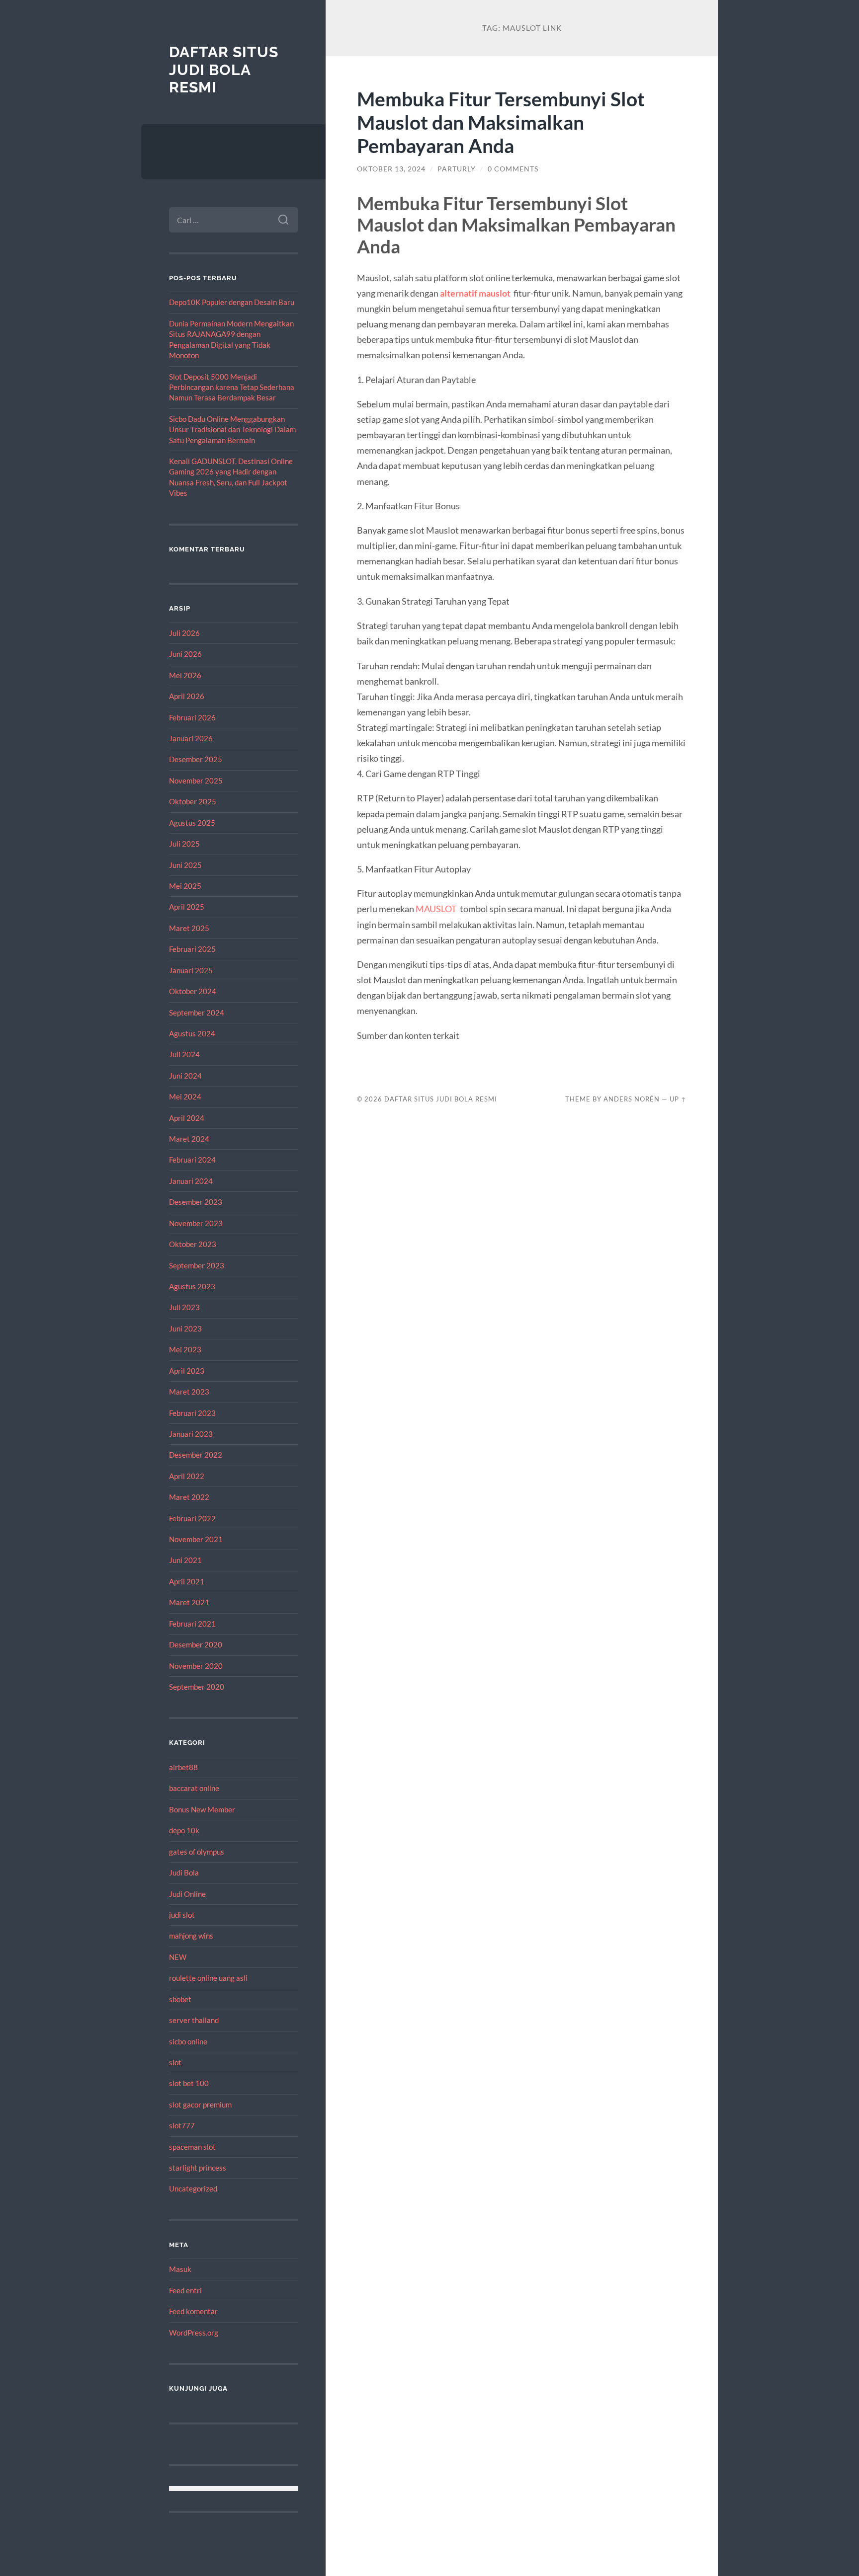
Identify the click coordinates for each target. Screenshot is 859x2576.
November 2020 (196, 1666)
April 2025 (187, 907)
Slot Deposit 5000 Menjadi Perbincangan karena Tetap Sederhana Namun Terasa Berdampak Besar (232, 387)
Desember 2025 (196, 759)
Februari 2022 (192, 1518)
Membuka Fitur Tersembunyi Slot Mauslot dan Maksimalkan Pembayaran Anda (501, 122)
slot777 (182, 2125)
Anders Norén (632, 1099)
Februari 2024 (192, 1160)
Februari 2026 (192, 717)
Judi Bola (184, 1873)
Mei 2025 (185, 886)
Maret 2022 (189, 1497)
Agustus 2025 (192, 823)
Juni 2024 (185, 1076)
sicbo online (188, 2041)
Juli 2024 (184, 1054)
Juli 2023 (184, 1307)
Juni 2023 (185, 1328)
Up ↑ (678, 1099)
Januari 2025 (191, 970)
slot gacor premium (200, 2105)
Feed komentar (193, 2311)
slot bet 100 (189, 2083)
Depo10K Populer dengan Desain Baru (232, 302)
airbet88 (183, 1767)
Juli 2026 (184, 633)
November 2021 (196, 1539)
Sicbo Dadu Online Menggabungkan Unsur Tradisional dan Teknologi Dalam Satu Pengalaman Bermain (232, 429)
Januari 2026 (191, 738)
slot (175, 2062)
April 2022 (187, 1476)
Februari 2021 (192, 1624)
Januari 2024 (191, 1181)
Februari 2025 (192, 949)
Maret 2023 (189, 1392)
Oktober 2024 (193, 991)
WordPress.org (194, 2333)
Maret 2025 (189, 928)
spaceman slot (192, 2147)
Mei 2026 (185, 675)
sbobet (180, 1999)
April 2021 (187, 1581)
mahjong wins (191, 1936)
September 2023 (197, 1265)
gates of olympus (197, 1852)
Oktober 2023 (193, 1244)
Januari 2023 (191, 1434)
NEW (178, 1957)
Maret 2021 (189, 1602)
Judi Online (187, 1894)
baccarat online (194, 1788)
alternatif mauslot (475, 293)
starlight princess (198, 2168)
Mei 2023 (185, 1349)
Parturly (457, 169)
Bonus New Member (202, 1809)
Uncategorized (193, 2188)
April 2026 (187, 696)
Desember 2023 (196, 1202)
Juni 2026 (185, 654)
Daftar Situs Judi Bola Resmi (224, 70)
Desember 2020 (196, 1644)
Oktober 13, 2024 (391, 169)
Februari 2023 (192, 1413)
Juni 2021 (185, 1560)
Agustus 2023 (192, 1286)
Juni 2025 (185, 865)
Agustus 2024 (192, 1033)
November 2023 (196, 1223)
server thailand (194, 2020)
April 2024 (187, 1118)
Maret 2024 (189, 1139)
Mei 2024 (185, 1096)
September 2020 (197, 1687)
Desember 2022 (196, 1455)
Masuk (180, 2269)
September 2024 (197, 1013)
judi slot (182, 1915)
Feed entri (185, 2290)
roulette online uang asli (208, 1978)
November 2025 (196, 781)
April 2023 (187, 1371)
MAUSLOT (436, 909)
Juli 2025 (184, 844)
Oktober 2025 (193, 801)
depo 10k (184, 1830)
